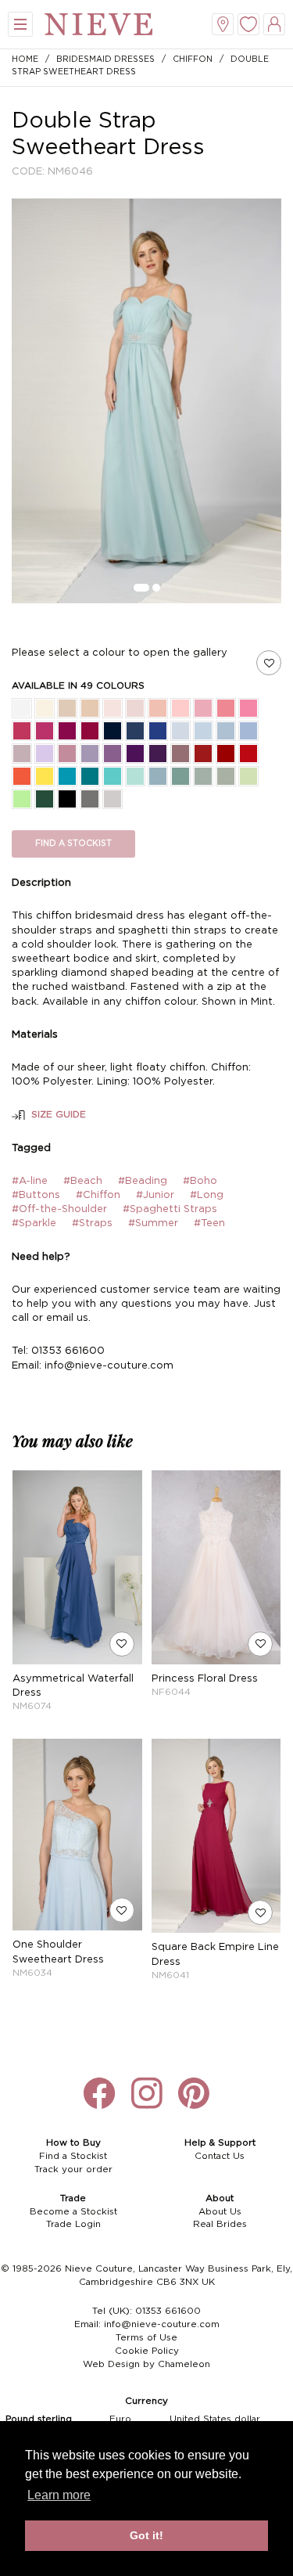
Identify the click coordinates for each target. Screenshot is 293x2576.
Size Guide (59, 1115)
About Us (220, 2212)
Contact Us (220, 2156)
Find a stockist (73, 844)
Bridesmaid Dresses (105, 59)
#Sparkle (34, 1223)
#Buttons (36, 1195)
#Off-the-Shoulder (59, 1209)
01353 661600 (168, 2311)
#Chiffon (98, 1195)
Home (25, 59)
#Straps (92, 1223)
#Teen (209, 1223)
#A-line (30, 1181)
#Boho (200, 1181)
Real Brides (220, 2224)
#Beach (83, 1181)
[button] (141, 588)
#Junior (155, 1195)
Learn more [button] (59, 2495)
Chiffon (193, 59)
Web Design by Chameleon (146, 2364)
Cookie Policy (147, 2351)
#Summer (153, 1223)
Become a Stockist (73, 2212)
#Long (207, 1195)
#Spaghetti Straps (170, 1209)
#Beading (143, 1181)
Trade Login (73, 2224)
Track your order (73, 2169)
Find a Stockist (73, 2156)
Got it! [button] (146, 2535)
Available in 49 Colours (78, 686)
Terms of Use (146, 2338)
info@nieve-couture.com (162, 2324)
